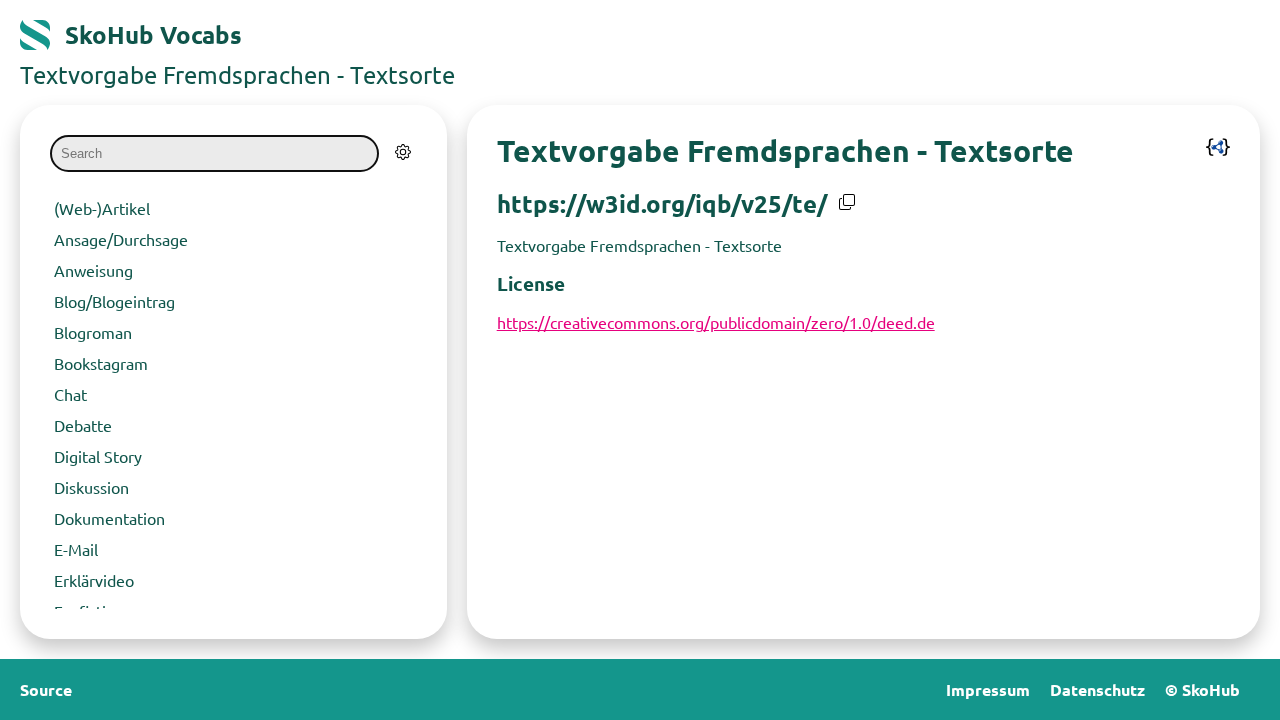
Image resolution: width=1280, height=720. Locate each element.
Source (46, 689)
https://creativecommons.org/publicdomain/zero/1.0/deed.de (716, 322)
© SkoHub (1202, 689)
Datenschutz (1097, 689)
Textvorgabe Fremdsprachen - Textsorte (237, 74)
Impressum (988, 689)
